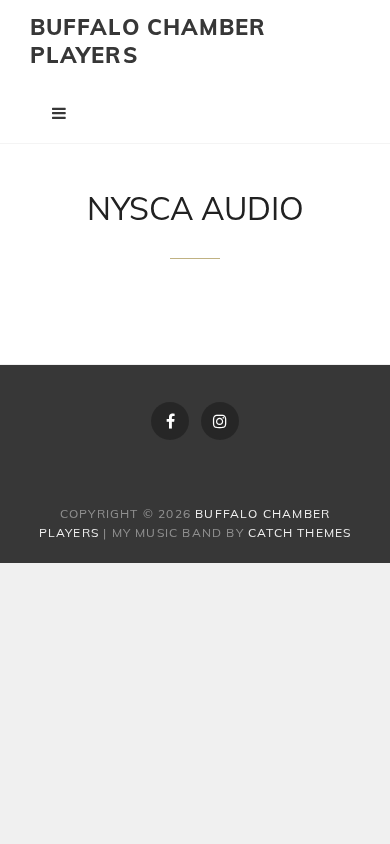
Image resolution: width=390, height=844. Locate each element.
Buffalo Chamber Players (148, 41)
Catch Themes (299, 532)
